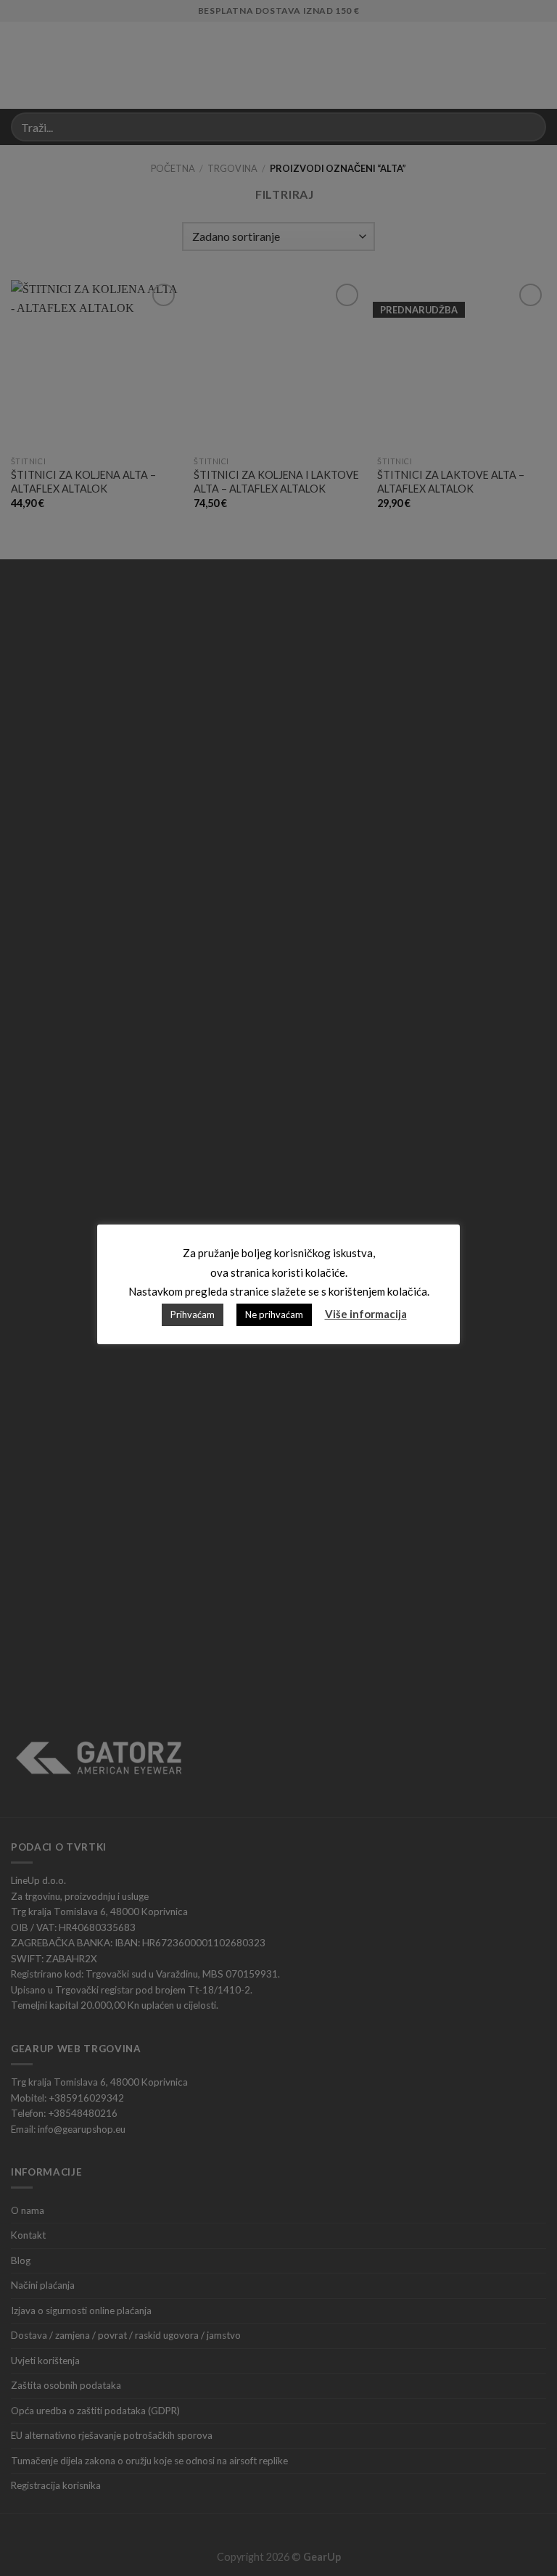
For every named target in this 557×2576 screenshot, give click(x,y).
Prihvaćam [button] (193, 1314)
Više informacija (366, 1314)
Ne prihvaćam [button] (274, 1314)
